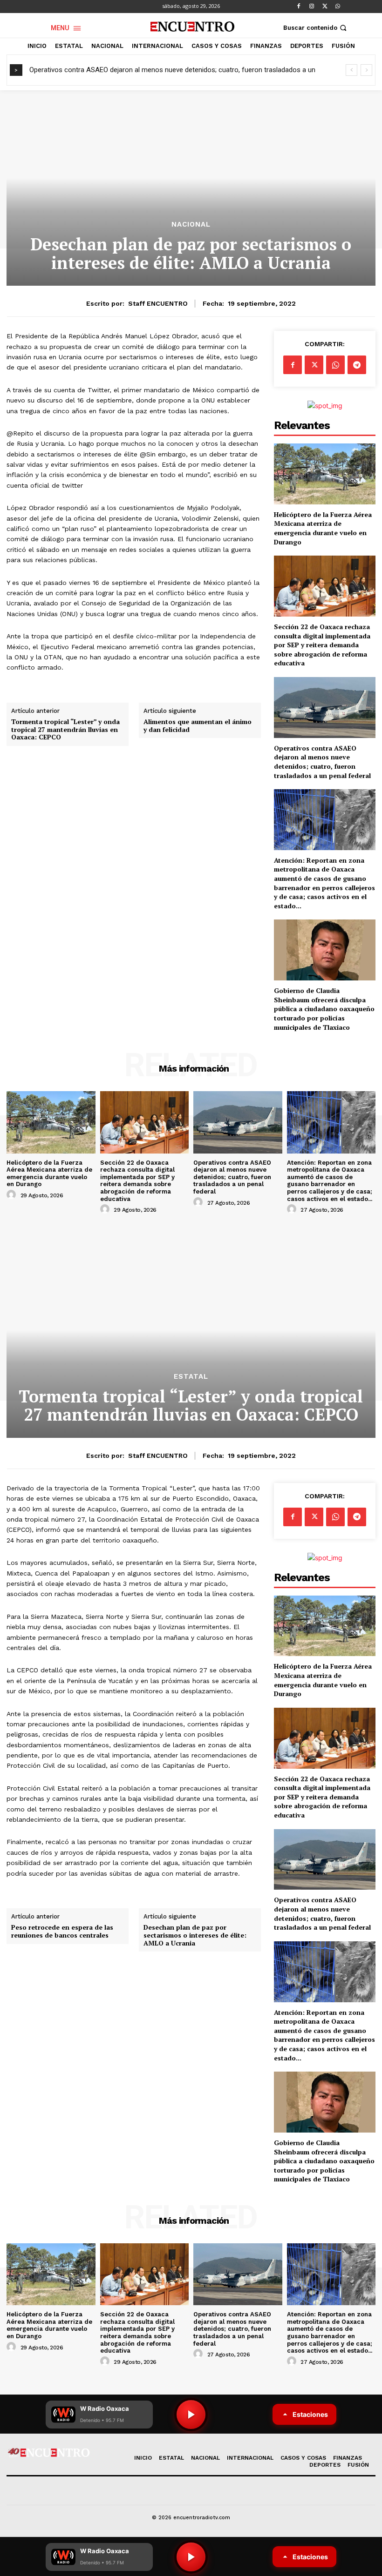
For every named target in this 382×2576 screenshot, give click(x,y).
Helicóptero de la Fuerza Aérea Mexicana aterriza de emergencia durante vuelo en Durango (323, 528)
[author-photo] (13, 1195)
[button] (316, 28)
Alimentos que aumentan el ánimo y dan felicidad (198, 726)
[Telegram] (357, 365)
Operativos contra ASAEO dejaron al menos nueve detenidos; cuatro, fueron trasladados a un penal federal (322, 762)
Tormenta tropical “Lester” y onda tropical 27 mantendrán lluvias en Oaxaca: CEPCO (65, 730)
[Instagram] (312, 7)
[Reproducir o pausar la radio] (191, 2557)
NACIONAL (191, 225)
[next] (366, 70)
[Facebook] (299, 7)
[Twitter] (325, 7)
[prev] (351, 70)
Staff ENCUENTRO (158, 303)
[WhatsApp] (338, 7)
